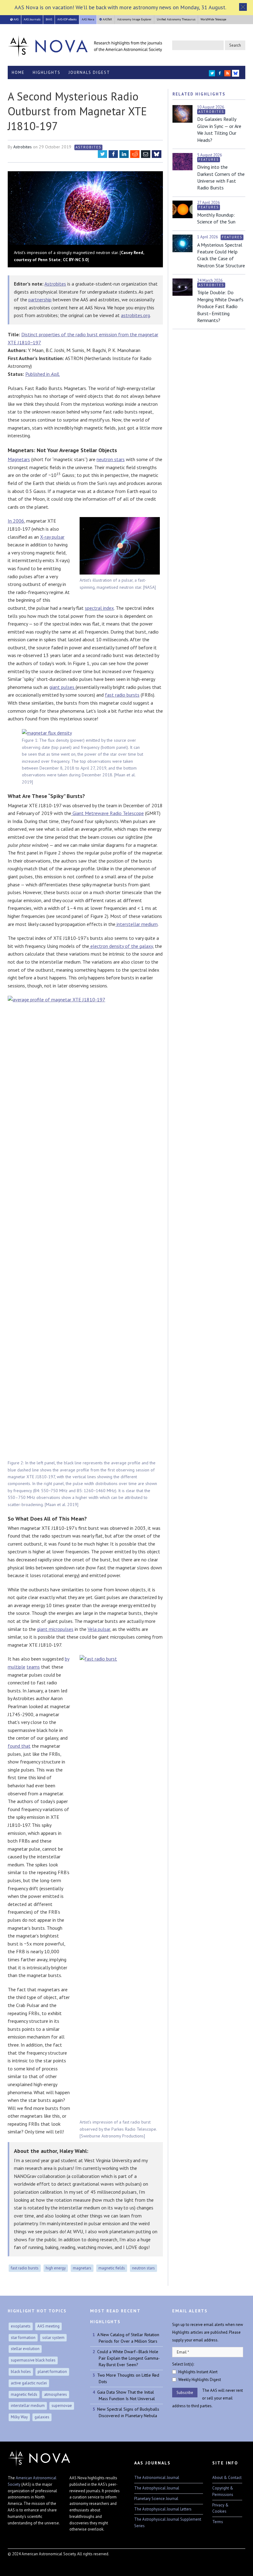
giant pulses (62, 687)
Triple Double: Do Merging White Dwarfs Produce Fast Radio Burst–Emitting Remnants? (220, 306)
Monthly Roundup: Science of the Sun (216, 218)
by (67, 1659)
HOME (18, 72)
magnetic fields (112, 2268)
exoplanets (21, 2326)
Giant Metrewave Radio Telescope (108, 813)
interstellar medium (137, 924)
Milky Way (19, 2417)
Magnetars (19, 459)
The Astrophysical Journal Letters (163, 2509)
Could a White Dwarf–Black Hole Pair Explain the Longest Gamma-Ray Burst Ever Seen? (128, 2358)
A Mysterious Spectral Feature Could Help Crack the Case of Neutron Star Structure (221, 255)
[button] (243, 7)
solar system (53, 2338)
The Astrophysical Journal (157, 2488)
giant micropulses (55, 1629)
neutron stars (111, 459)
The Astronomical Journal (157, 2478)
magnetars (82, 2268)
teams (33, 1667)
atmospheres (56, 2394)
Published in (43, 374)
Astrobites (23, 147)
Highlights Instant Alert (198, 2372)
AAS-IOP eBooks (67, 19)
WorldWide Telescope (213, 19)
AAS (16, 19)
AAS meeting (48, 2326)
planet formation (52, 2372)
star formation (23, 2338)
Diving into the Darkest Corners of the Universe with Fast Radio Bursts (221, 177)
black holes (21, 2372)
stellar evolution (25, 2349)
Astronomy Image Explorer (134, 19)
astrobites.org (135, 315)
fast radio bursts (122, 695)
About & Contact (227, 2478)
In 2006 (16, 521)
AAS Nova (88, 19)
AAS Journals (32, 19)
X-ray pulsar (52, 537)
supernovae (62, 2406)
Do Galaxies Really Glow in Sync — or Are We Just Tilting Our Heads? (219, 129)
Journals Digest (89, 72)
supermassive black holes (33, 2360)
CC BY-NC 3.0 (75, 260)
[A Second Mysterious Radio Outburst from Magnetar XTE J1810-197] (85, 209)
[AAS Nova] (85, 45)
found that (19, 1746)
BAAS (49, 19)
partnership (40, 299)
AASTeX (107, 19)
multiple (17, 1667)
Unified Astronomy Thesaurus (176, 19)
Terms (218, 2522)
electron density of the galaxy (121, 946)
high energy (56, 2268)
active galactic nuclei (29, 2383)
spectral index (99, 608)
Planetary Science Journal (156, 2499)
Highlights (47, 72)
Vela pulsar (99, 1629)
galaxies (42, 2417)
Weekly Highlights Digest (200, 2380)
